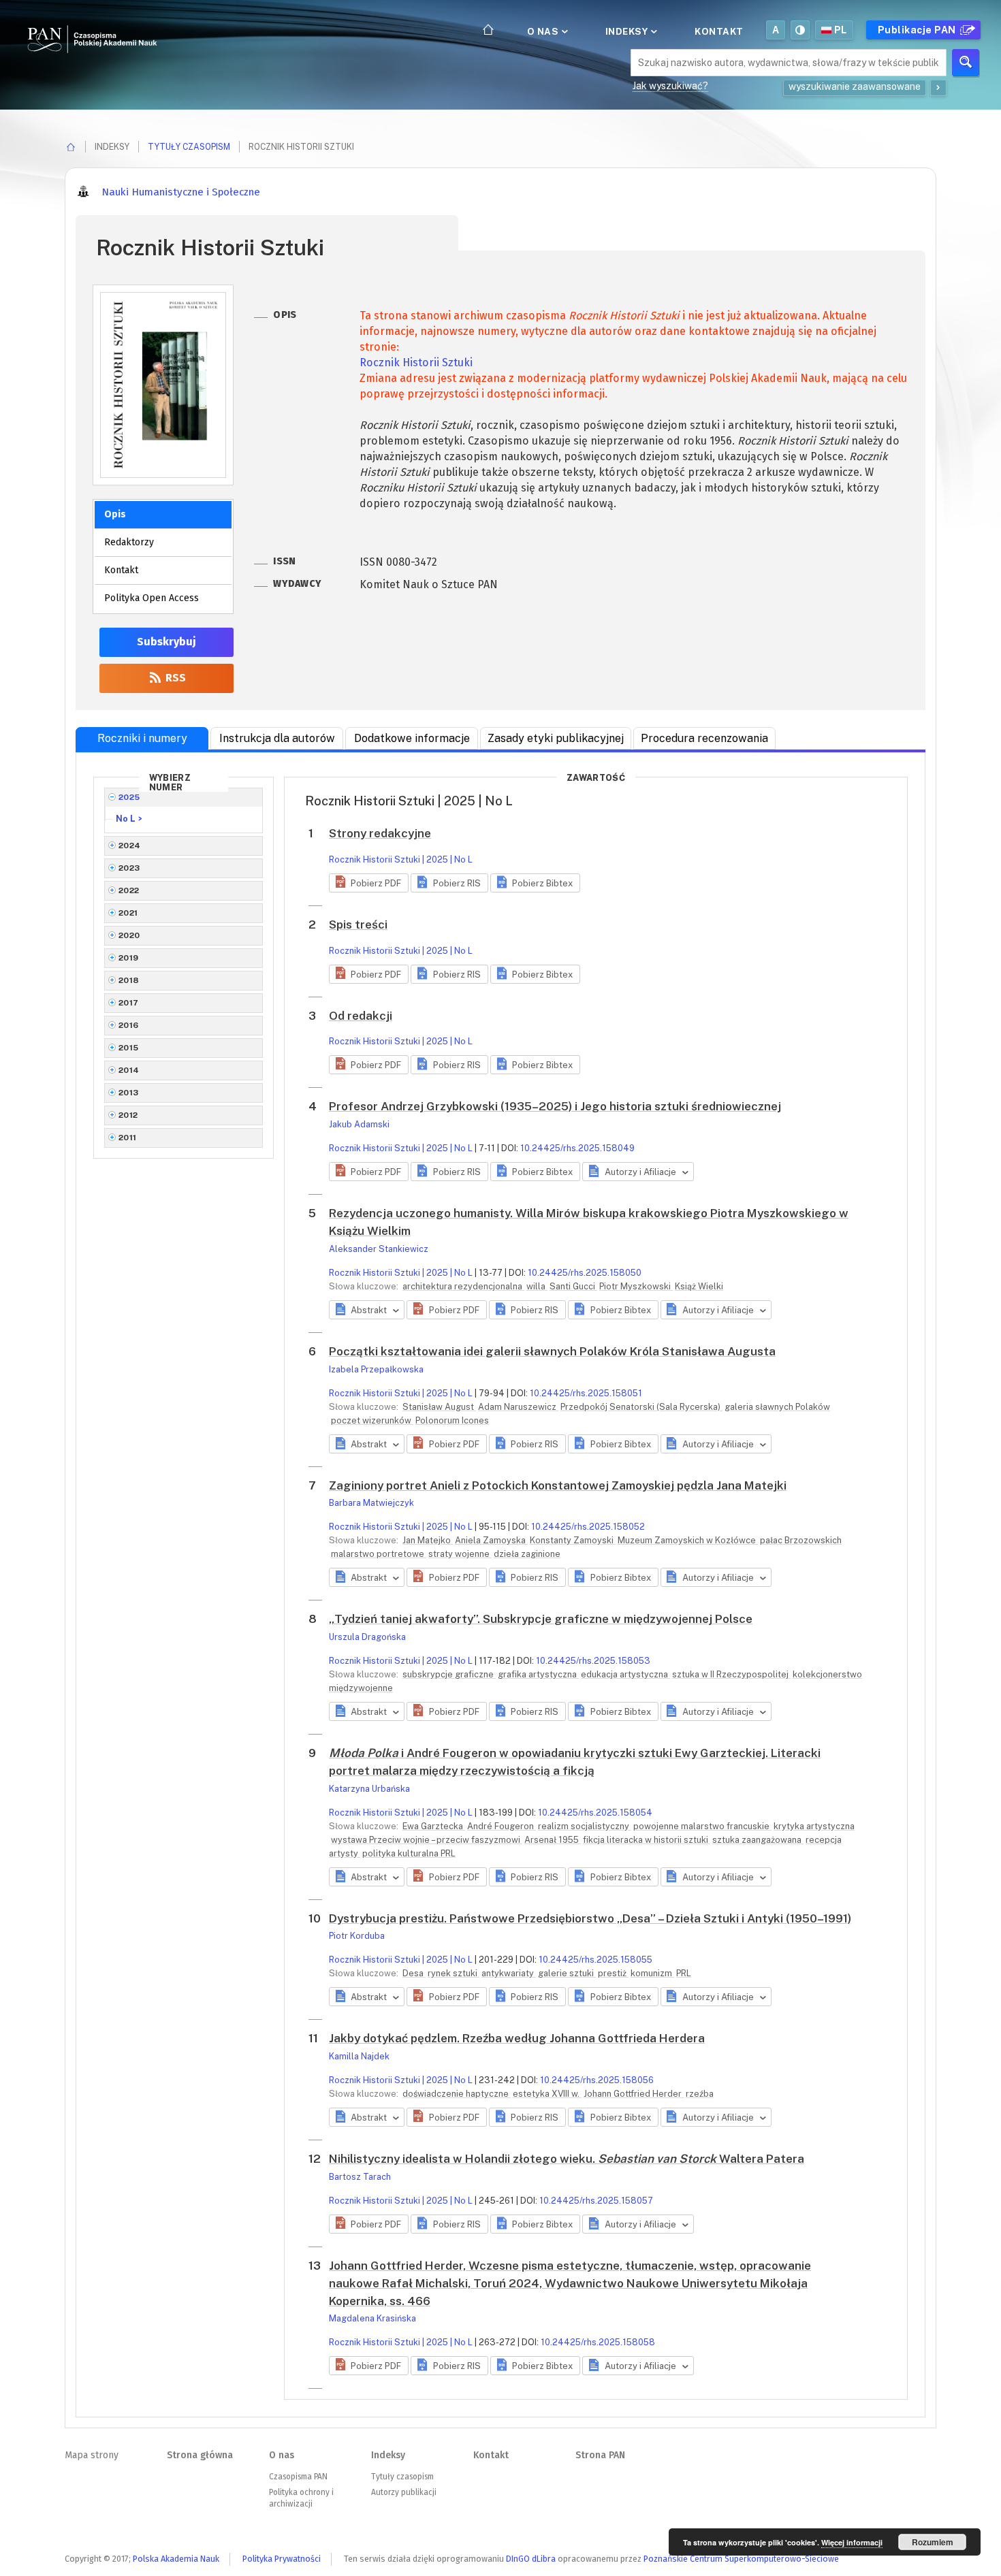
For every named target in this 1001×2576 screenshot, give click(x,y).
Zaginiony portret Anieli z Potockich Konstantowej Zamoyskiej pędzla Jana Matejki (558, 1485)
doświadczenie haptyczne (457, 2094)
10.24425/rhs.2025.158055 (595, 1960)
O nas (544, 31)
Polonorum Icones (452, 1420)
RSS (174, 678)
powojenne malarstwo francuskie (702, 1826)
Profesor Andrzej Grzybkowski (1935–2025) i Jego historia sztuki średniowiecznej (555, 1106)
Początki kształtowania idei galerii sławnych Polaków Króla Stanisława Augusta (552, 1351)
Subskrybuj (166, 642)
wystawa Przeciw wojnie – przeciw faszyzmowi (427, 1840)
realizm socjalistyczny (585, 1826)
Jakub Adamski (359, 1124)
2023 (129, 868)
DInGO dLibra (531, 2559)
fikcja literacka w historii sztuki (647, 1840)
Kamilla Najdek (359, 2056)
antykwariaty (509, 1973)
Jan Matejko (428, 1540)
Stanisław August (439, 1407)
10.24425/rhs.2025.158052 (588, 1527)
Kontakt (719, 31)
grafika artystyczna (538, 1674)
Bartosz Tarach (360, 2177)
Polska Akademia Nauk (176, 2559)
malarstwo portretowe (379, 1554)
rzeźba (700, 2094)
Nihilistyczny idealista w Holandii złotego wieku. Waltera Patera (567, 2159)
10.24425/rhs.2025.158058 (598, 2342)
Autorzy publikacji (404, 2492)
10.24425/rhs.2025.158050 (585, 1273)
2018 (129, 980)
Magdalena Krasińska (372, 2318)
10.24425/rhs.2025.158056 (597, 2080)
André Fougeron (502, 1826)
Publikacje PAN (918, 30)
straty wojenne (460, 1554)
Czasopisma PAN (298, 2477)
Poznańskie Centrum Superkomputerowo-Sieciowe (741, 2559)
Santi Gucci (573, 1286)
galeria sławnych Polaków (777, 1407)
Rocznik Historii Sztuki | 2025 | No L (401, 859)
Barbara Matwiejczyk (371, 1503)
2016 (129, 1025)
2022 (129, 890)
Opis (115, 514)
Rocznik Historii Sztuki (416, 363)
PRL (684, 1973)
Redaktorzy (129, 542)
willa (537, 1286)
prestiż (613, 1973)
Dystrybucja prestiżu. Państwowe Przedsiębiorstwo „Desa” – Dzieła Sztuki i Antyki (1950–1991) (590, 1918)
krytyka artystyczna (814, 1826)
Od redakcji (361, 1016)
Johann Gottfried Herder (634, 2094)
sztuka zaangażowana (758, 1840)
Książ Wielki (699, 1286)
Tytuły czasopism (189, 147)
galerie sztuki (567, 1973)
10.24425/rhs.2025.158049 (577, 1148)
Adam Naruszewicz (518, 1407)
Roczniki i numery (142, 738)
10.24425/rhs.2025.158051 (586, 1393)
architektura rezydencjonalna (463, 1286)
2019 (129, 958)
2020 (129, 935)
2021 (128, 913)
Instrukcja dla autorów (277, 738)
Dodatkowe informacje (412, 738)
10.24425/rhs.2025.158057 (596, 2201)
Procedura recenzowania (704, 738)
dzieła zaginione (527, 1554)
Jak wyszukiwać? (670, 86)
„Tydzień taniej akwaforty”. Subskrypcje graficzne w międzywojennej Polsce (541, 1619)
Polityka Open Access (152, 598)
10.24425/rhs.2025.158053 (593, 1661)
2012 (128, 1115)
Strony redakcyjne (380, 833)
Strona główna (200, 2455)
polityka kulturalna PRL (409, 1853)
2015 (129, 1048)
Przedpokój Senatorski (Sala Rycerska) (641, 1407)
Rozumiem (933, 2542)
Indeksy (628, 31)
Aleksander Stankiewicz (379, 1249)
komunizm (652, 1973)
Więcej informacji (852, 2542)
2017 (129, 1003)
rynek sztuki (454, 1973)
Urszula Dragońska (367, 1637)
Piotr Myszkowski (636, 1286)
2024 (130, 846)
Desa (414, 1973)
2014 (129, 1070)
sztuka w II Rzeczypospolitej (731, 1674)
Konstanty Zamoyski (573, 1540)
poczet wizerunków (372, 1420)
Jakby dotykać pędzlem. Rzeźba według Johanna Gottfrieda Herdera (517, 2038)
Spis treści (358, 924)
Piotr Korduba (357, 1936)
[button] (369, 883)
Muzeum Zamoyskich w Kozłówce (688, 1540)
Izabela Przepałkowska (376, 1369)
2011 (128, 1138)
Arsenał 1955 (553, 1840)
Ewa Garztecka (434, 1826)
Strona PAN (600, 2455)
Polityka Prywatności (282, 2559)
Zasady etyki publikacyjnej (556, 738)
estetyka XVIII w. (547, 2094)
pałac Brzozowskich (801, 1540)
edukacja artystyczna (625, 1674)
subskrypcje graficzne (449, 1674)
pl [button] (841, 30)
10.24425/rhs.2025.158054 (595, 1813)
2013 (129, 1093)
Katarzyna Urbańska (369, 1789)
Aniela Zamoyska (491, 1540)
